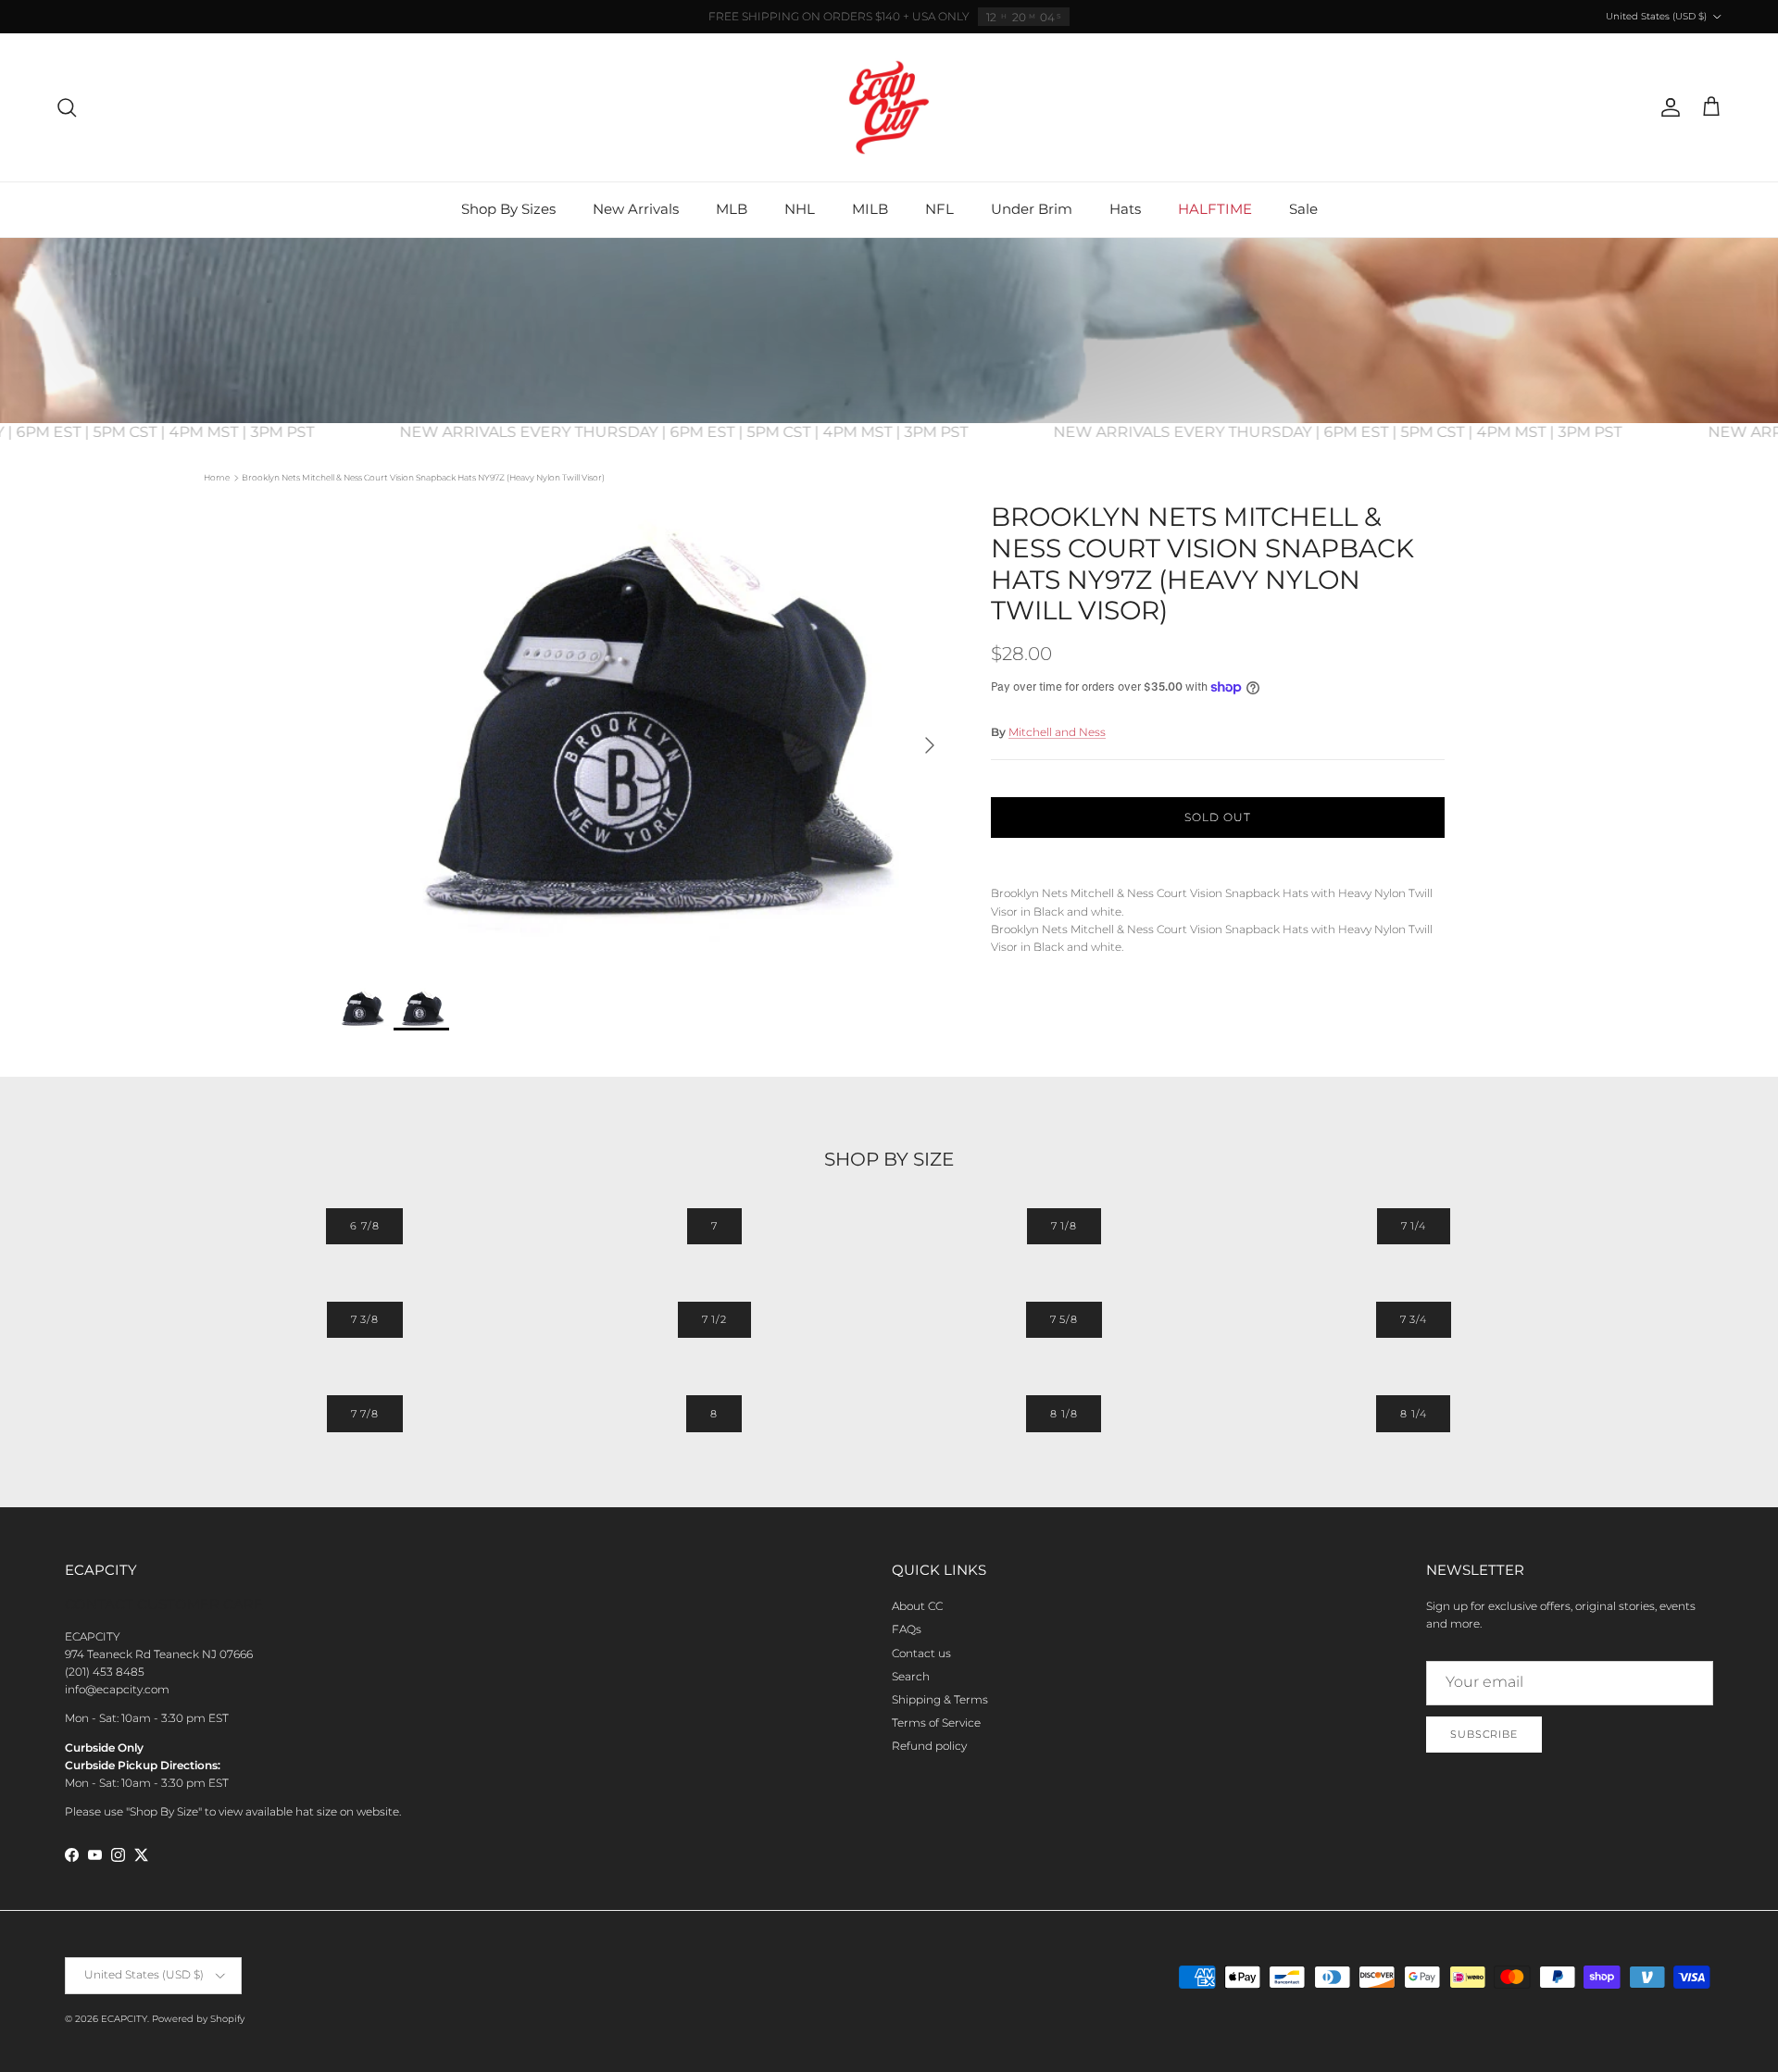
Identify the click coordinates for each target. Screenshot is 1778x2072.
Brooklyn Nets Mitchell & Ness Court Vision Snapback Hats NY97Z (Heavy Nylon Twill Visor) (423, 477)
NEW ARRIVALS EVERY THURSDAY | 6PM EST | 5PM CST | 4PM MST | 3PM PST (712, 432)
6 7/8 (364, 1226)
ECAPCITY (124, 2019)
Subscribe (1484, 1734)
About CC (917, 1606)
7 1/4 (1414, 1226)
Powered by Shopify (198, 2019)
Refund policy (929, 1746)
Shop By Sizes (508, 209)
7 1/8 (1064, 1226)
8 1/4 (1413, 1414)
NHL (800, 209)
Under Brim (1032, 209)
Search (911, 1676)
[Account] (1667, 107)
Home (217, 477)
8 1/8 (1064, 1414)
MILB (870, 209)
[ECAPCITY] (889, 107)
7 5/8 (1064, 1319)
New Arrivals (636, 209)
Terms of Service (936, 1723)
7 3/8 (365, 1319)
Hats (1125, 209)
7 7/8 (365, 1414)
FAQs (907, 1629)
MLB (732, 209)
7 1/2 (714, 1319)
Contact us (921, 1653)
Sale (1303, 209)
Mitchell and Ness (1057, 732)
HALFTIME (1215, 209)
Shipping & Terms (940, 1699)
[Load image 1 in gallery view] (642, 736)
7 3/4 (1414, 1319)
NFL (939, 209)
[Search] (67, 107)
